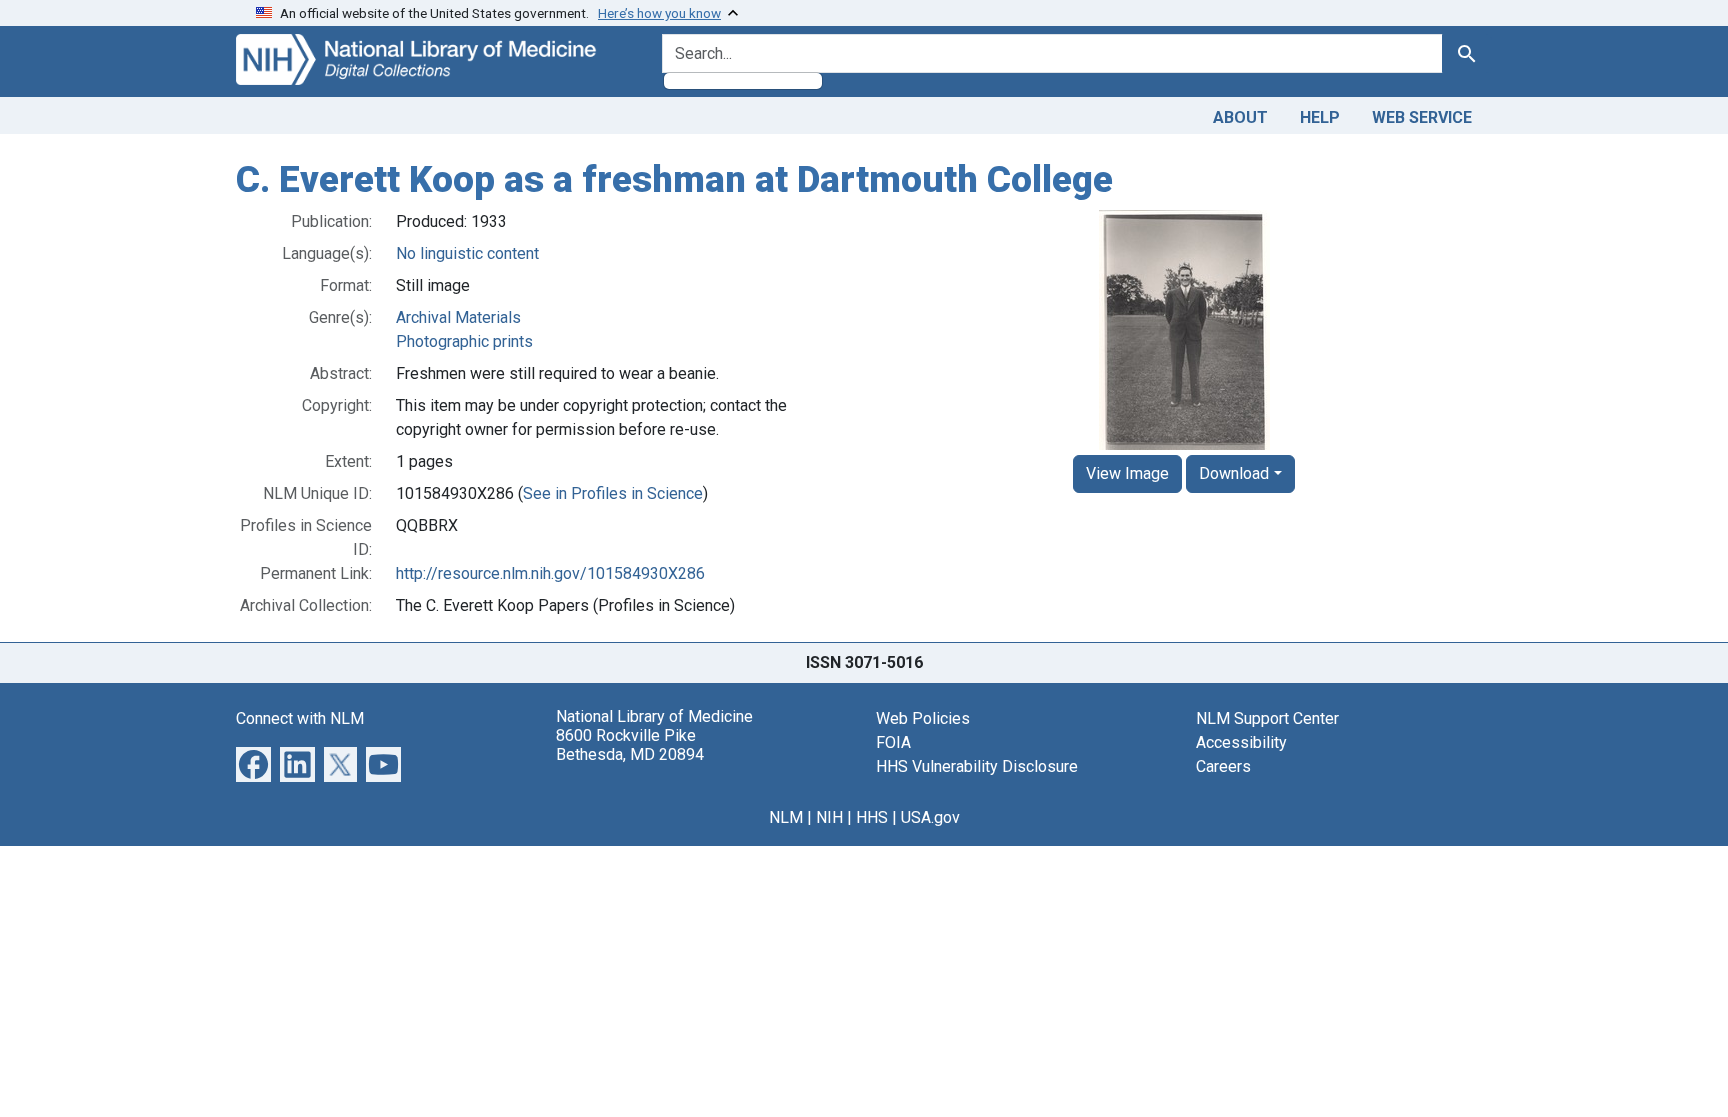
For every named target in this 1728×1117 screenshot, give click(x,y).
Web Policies (923, 718)
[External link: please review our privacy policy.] (253, 762)
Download (1234, 473)
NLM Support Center (1267, 718)
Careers (1223, 766)
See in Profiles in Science (613, 493)
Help (1320, 117)
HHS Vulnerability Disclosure (977, 766)
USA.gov (930, 817)
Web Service (1422, 117)
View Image (1127, 473)
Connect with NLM (300, 718)
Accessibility (1241, 742)
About (1240, 117)
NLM (786, 817)
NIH (829, 817)
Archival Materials (458, 317)
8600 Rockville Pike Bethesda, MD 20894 (630, 745)
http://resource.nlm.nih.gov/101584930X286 (550, 573)
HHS (872, 817)
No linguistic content (467, 253)
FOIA (893, 742)
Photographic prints (464, 341)
